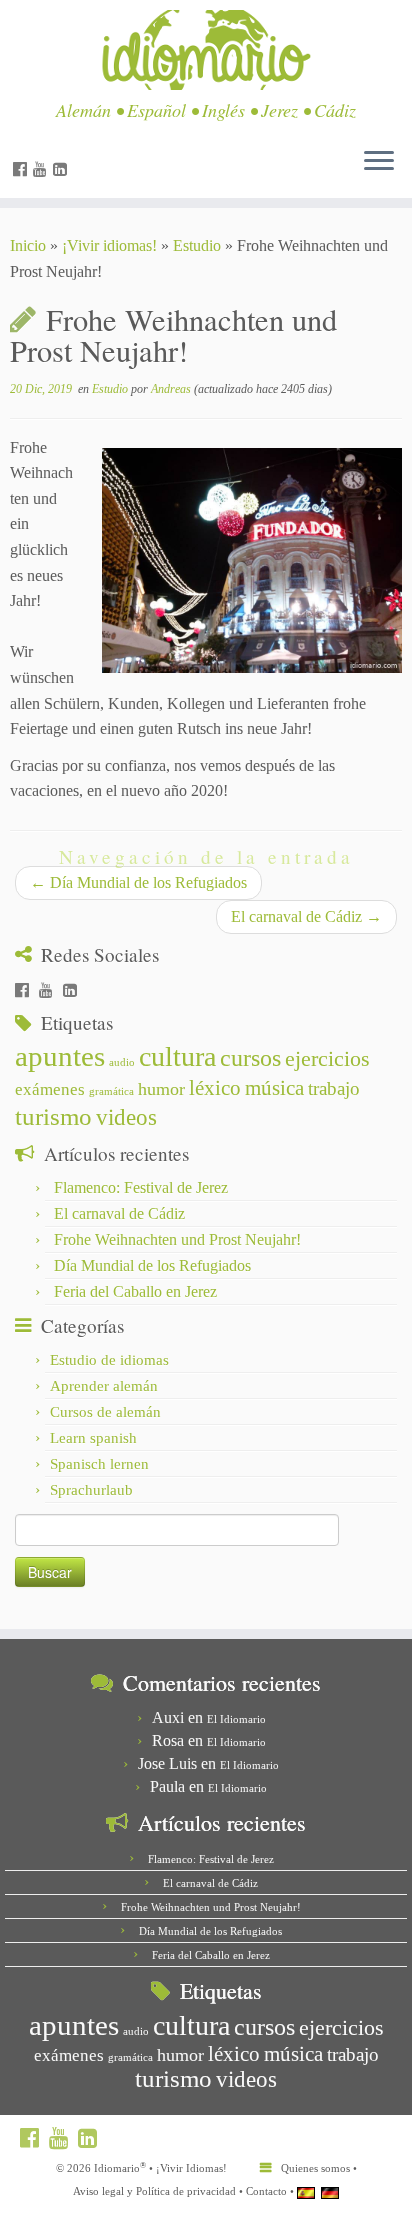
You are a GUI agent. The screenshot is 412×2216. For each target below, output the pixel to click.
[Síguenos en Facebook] (23, 169)
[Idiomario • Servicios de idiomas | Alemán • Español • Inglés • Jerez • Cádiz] (206, 50)
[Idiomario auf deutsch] (330, 2191)
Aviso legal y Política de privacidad (154, 2191)
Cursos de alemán (105, 1412)
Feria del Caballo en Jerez (135, 1291)
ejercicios (327, 1058)
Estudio (197, 245)
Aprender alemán (104, 1386)
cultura (177, 1056)
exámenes (50, 1089)
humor (161, 1089)
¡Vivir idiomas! (109, 245)
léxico (215, 1088)
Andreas (171, 389)
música (274, 1088)
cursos (250, 1057)
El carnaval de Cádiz (306, 916)
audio (122, 1062)
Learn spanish (93, 1438)
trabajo (334, 1088)
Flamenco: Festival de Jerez (141, 1187)
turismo (53, 1116)
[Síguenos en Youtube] (43, 169)
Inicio (28, 245)
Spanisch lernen (99, 1464)
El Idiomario (236, 1719)
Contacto (266, 2191)
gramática (111, 1091)
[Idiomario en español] (306, 2191)
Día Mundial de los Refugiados (138, 882)
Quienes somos (315, 2168)
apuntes (60, 1056)
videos (126, 1117)
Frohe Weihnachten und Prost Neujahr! (177, 1239)
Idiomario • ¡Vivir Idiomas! (160, 2167)
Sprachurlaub (91, 1490)
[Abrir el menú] (379, 162)
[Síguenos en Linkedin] (63, 169)
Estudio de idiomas (109, 1360)
